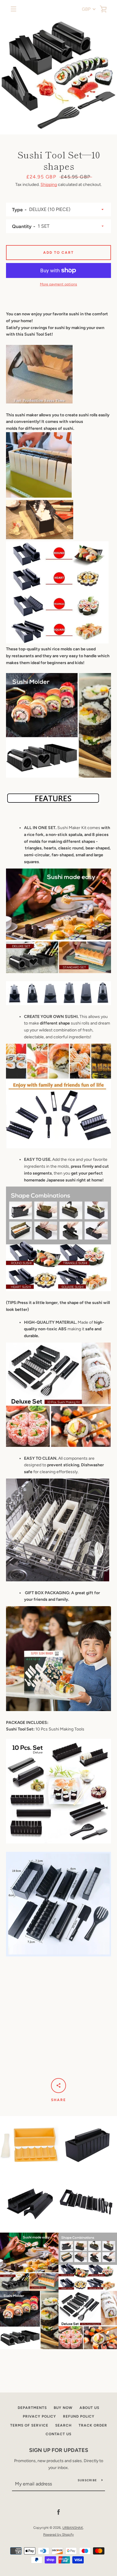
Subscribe (87, 2480)
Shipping (49, 185)
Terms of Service (29, 2425)
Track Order (93, 2425)
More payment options (58, 284)
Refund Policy (79, 2416)
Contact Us (58, 2434)
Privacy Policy (39, 2416)
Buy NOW (63, 2408)
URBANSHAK (73, 2528)
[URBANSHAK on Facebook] (58, 2512)
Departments (32, 2408)
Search (63, 2425)
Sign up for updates (59, 2450)
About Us (89, 2408)
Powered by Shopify (58, 2534)
